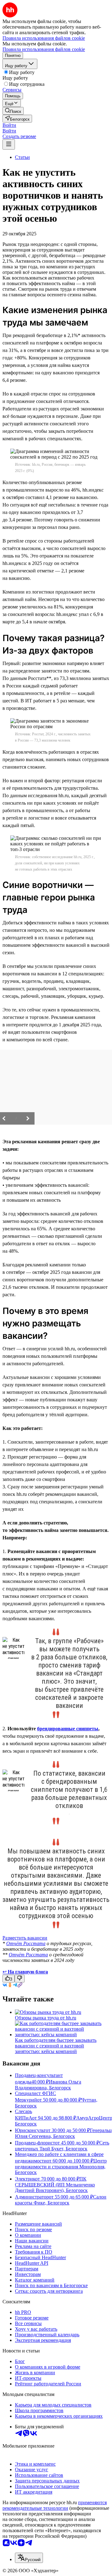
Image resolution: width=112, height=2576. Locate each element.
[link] (13, 111)
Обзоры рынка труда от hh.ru (46, 2018)
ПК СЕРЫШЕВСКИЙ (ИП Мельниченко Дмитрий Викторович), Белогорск (55, 2185)
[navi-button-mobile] (9, 144)
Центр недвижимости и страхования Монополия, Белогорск (61, 2167)
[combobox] (29, 2558)
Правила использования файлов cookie (44, 49)
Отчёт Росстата (26, 1943)
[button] (9, 125)
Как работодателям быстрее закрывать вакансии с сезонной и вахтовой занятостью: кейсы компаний (56, 2046)
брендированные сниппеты (68, 1729)
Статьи (22, 157)
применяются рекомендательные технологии (55, 2505)
